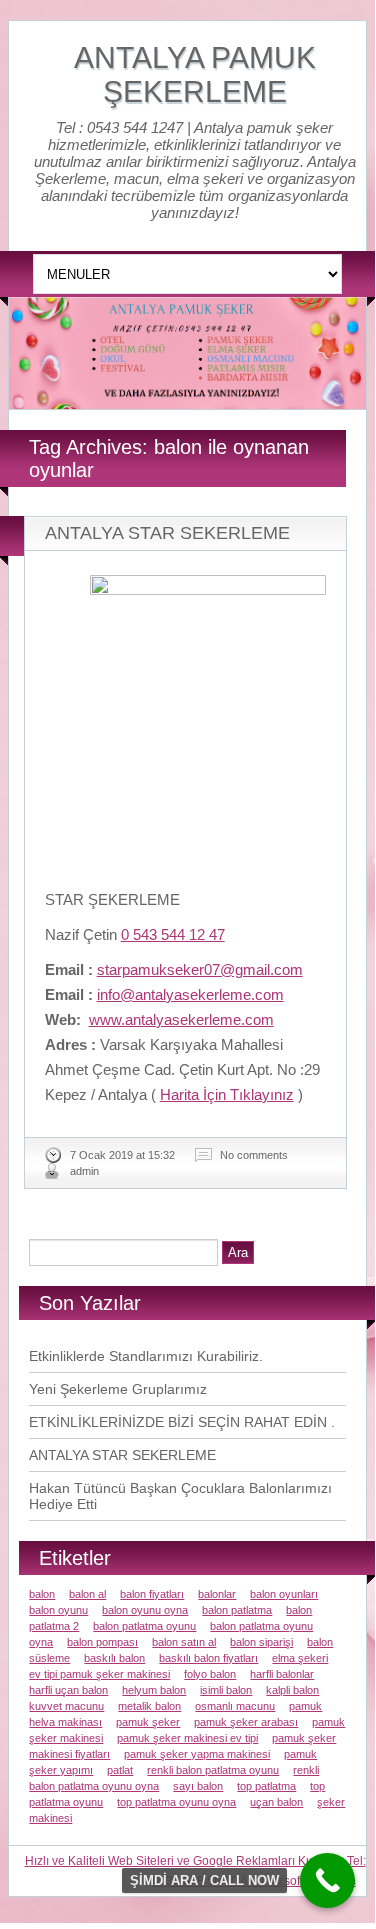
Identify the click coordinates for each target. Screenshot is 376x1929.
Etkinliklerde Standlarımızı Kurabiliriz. (146, 1356)
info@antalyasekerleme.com (190, 994)
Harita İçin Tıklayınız (227, 1094)
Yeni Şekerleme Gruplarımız (118, 1389)
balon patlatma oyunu (144, 1626)
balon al (87, 1594)
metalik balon (149, 1706)
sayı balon (198, 1786)
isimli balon (226, 1690)
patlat (120, 1770)
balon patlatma (237, 1610)
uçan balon (276, 1802)
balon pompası (102, 1642)
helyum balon (154, 1690)
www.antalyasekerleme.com (181, 1019)
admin (84, 1171)
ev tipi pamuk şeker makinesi (99, 1674)
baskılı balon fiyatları (208, 1658)
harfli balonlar (282, 1674)
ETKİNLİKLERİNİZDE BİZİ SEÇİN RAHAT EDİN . (182, 1422)
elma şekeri (300, 1658)
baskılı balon (114, 1658)
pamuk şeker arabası (246, 1722)
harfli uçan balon (68, 1690)
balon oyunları (284, 1594)
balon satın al (184, 1642)
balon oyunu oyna (145, 1610)
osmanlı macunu (235, 1706)
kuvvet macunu (66, 1706)
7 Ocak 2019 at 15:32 (122, 1155)
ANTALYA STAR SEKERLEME (167, 533)
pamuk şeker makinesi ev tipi (187, 1738)
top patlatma (266, 1786)
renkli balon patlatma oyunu (213, 1770)
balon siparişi (261, 1642)
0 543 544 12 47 (173, 934)
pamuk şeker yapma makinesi (197, 1754)
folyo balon (210, 1674)
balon (42, 1594)
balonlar (217, 1594)
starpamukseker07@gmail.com (200, 969)
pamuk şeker (148, 1722)
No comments (254, 1155)
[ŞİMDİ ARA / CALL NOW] (327, 1880)
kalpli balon (292, 1690)
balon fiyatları (152, 1594)
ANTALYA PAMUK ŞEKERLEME (195, 74)
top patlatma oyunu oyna (176, 1802)
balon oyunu (58, 1610)
